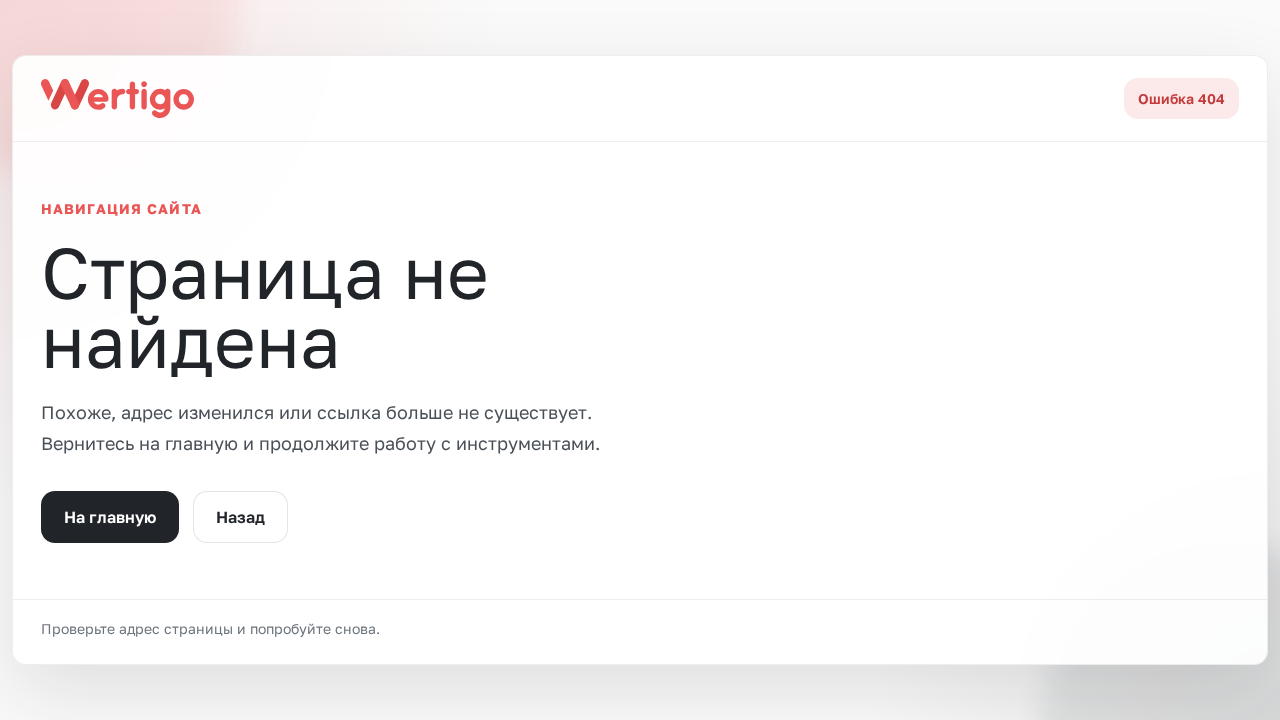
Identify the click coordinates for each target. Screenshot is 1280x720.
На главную (110, 517)
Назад (240, 517)
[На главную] (117, 98)
